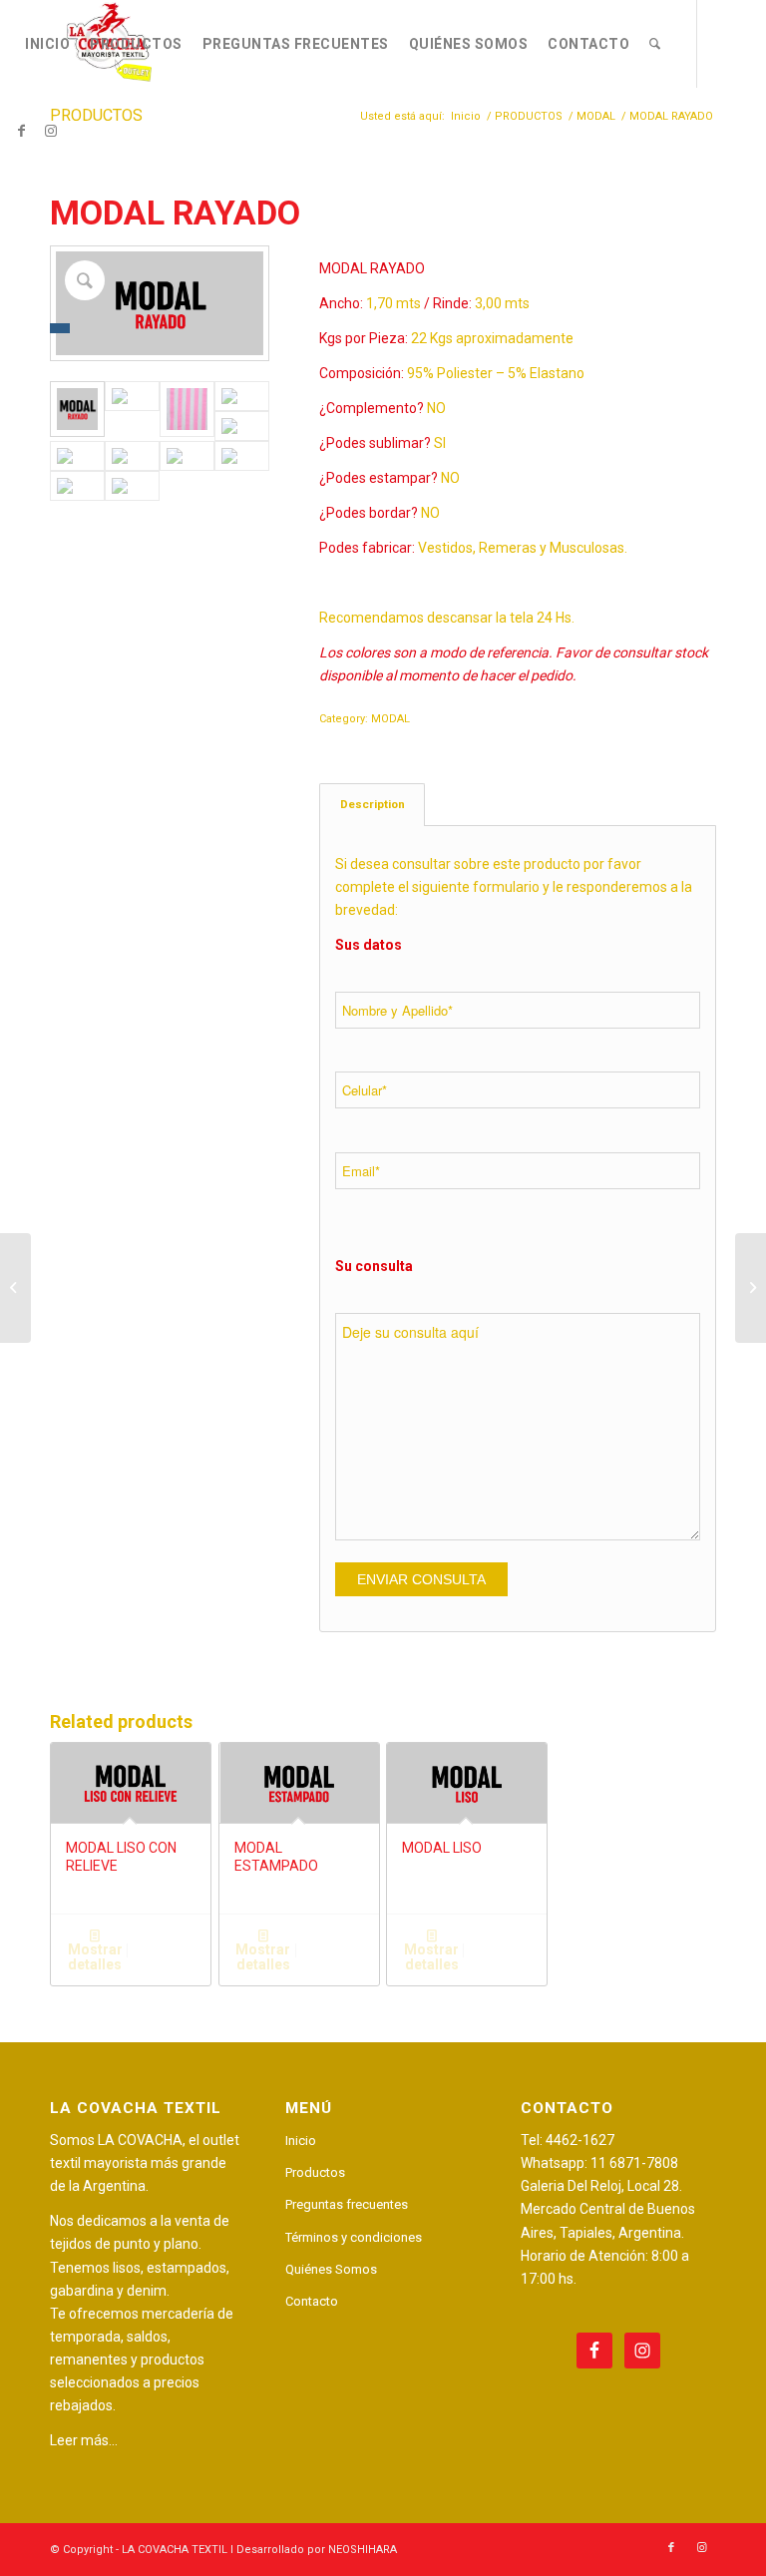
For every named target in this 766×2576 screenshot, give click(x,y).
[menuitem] (47, 44)
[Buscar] (655, 44)
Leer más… (84, 2440)
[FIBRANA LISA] (751, 1288)
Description (373, 804)
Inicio (301, 2141)
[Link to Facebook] (21, 131)
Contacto (312, 2301)
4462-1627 (580, 2140)
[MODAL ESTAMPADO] (15, 1288)
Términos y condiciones (354, 2237)
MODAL (390, 719)
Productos (315, 2172)
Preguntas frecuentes (347, 2204)
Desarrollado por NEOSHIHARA (317, 2550)
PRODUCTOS (96, 115)
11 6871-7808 (634, 2163)
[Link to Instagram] (51, 131)
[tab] (372, 805)
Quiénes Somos (331, 2269)
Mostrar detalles (95, 1957)
